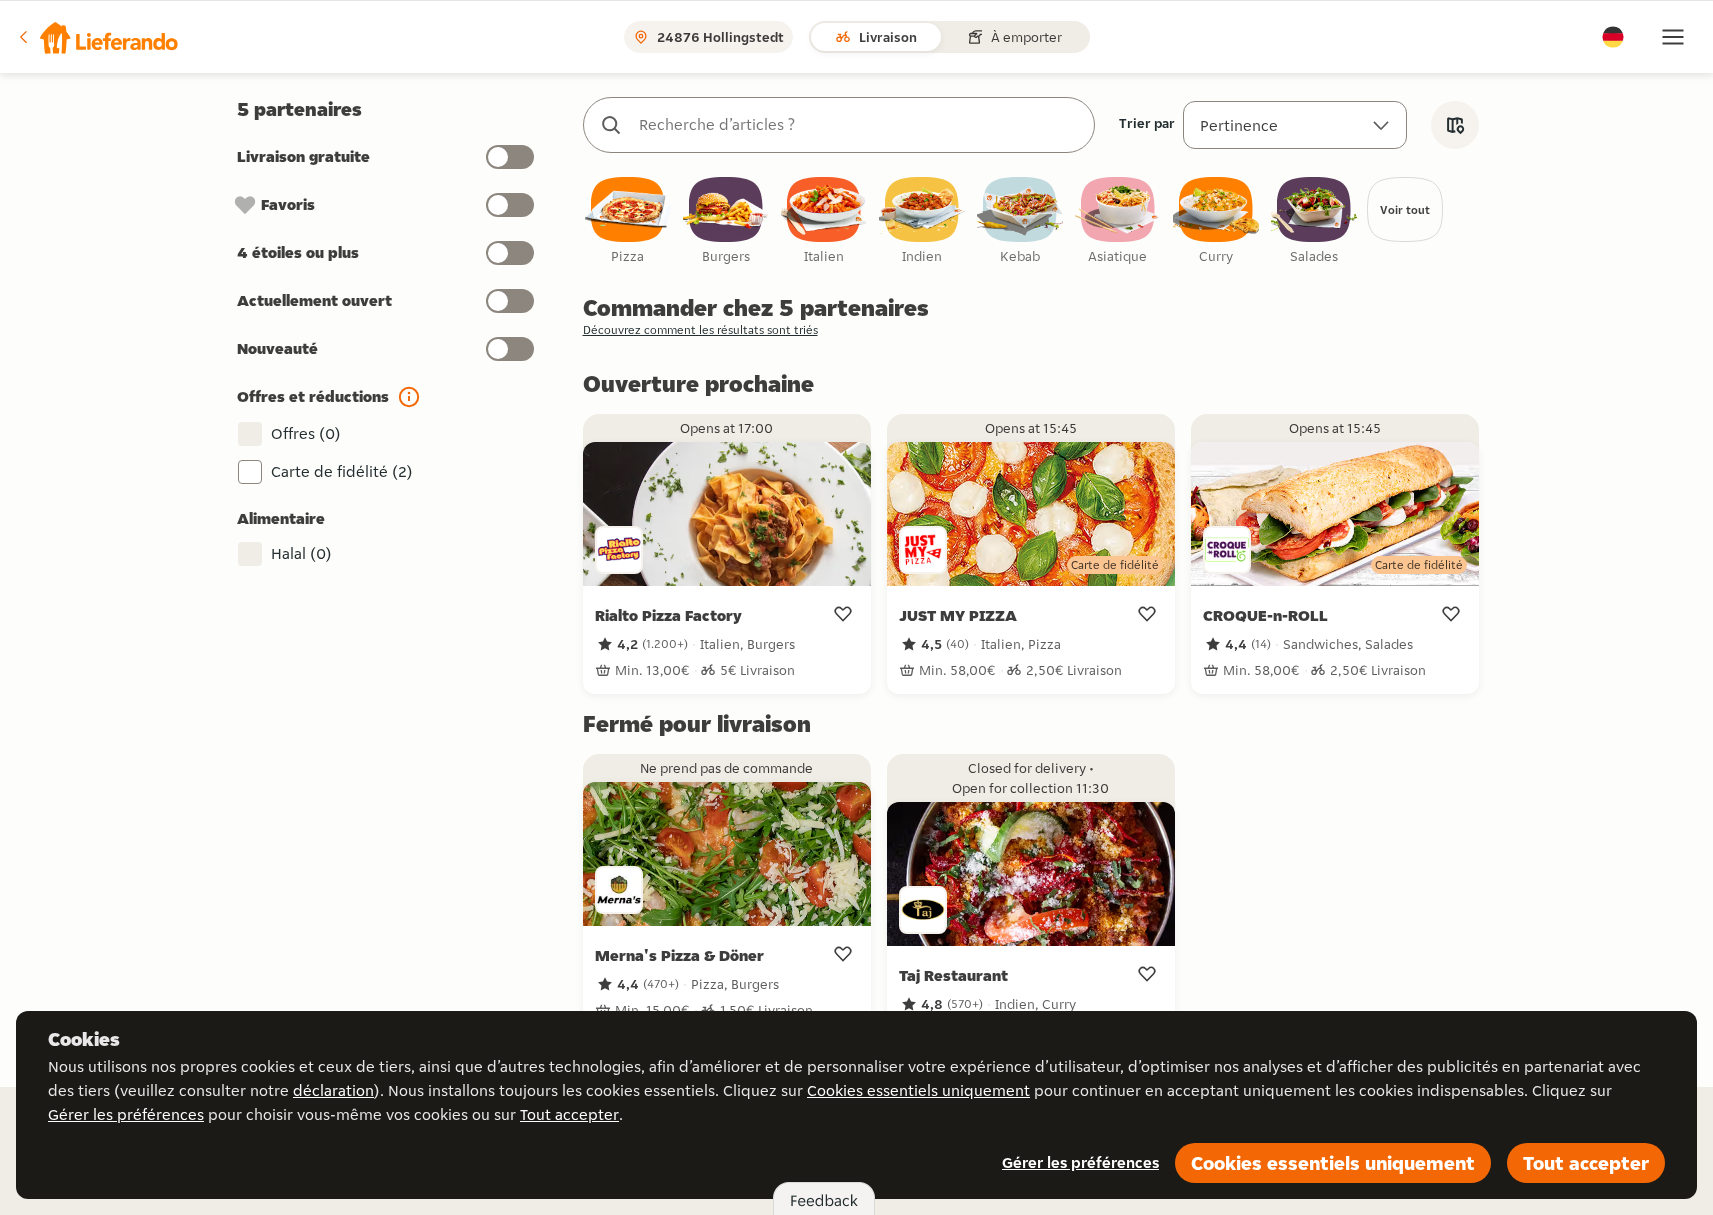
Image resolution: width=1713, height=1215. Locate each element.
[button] (97, 37)
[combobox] (859, 125)
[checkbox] (628, 221)
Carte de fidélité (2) (342, 471)
